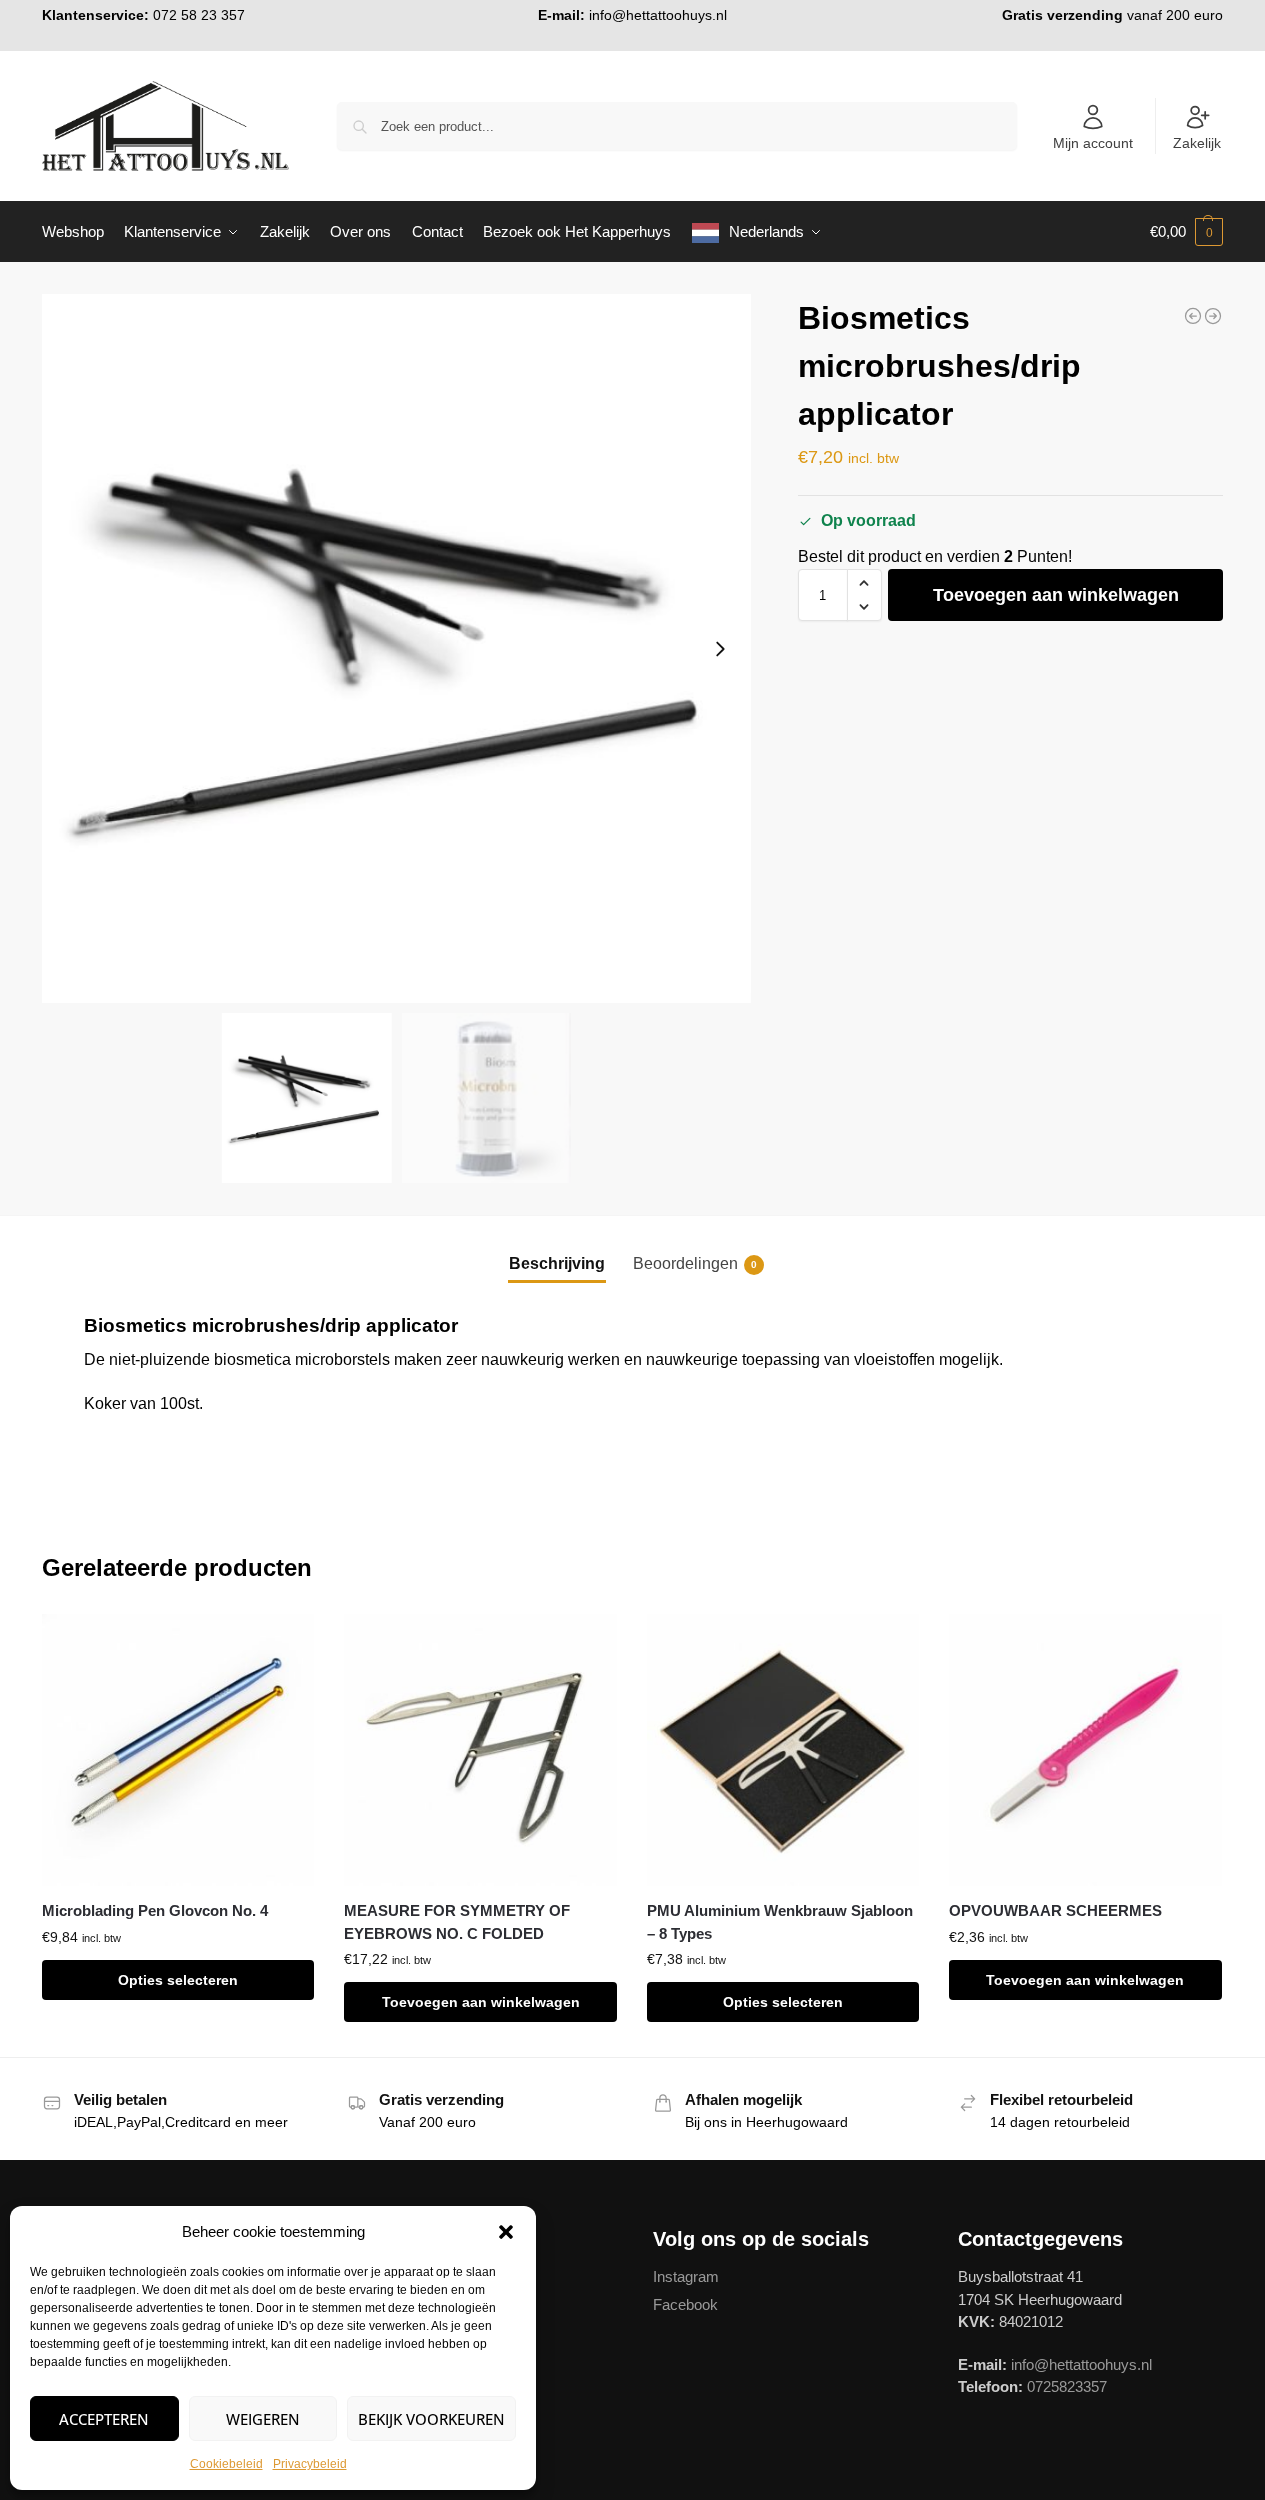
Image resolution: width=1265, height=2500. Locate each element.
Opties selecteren (178, 1980)
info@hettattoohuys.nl (658, 15)
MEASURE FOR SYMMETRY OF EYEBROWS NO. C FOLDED (457, 1922)
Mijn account (1093, 143)
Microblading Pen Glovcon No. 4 (155, 1910)
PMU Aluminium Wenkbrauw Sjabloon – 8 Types (780, 1922)
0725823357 (1067, 2386)
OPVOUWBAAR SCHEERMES (1055, 1910)
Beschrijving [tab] (557, 1263)
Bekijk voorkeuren (431, 2419)
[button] (506, 2232)
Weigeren (263, 2419)
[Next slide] (720, 649)
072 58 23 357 (199, 15)
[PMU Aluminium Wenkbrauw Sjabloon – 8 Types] (783, 1750)
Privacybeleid (310, 2464)
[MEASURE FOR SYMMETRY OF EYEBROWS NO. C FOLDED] (480, 1750)
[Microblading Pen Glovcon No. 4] (178, 1750)
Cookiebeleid (226, 2464)
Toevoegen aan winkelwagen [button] (481, 2002)
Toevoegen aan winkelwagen (1056, 595)
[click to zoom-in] (396, 648)
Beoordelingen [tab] (695, 1263)
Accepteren (104, 2419)
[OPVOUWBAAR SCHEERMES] (1085, 1750)
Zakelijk (1197, 143)
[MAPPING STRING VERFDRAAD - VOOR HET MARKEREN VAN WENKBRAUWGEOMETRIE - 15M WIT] (1213, 316)
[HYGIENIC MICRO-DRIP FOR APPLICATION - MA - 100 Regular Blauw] (1193, 316)
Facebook (685, 2304)
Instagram (686, 2276)
